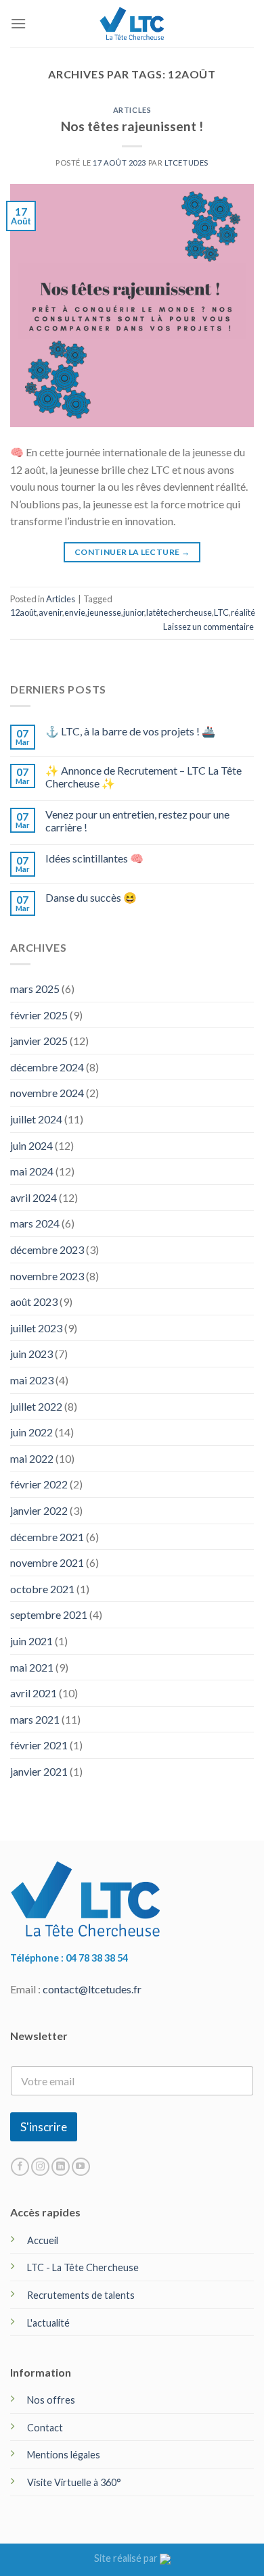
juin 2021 (31, 1641)
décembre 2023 (47, 1249)
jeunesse (104, 612)
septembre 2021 (49, 1614)
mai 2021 (32, 1667)
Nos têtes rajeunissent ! (132, 126)
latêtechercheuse (179, 612)
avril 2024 (34, 1197)
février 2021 (39, 1745)
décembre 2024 (47, 1067)
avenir (50, 612)
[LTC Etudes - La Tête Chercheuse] (132, 23)
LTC (221, 612)
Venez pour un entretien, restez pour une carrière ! (137, 821)
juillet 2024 (36, 1119)
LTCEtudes (186, 163)
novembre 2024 (47, 1093)
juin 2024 (31, 1145)
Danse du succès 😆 (91, 897)
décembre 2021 (47, 1537)
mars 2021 (35, 1719)
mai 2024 (32, 1171)
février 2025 (39, 1015)
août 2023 (34, 1302)
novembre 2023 (47, 1276)
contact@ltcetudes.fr (92, 1989)
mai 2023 (32, 1380)
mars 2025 (35, 989)
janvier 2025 (39, 1041)
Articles (132, 110)
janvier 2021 (39, 1771)
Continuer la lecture (132, 552)
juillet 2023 (36, 1328)
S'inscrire (44, 2127)
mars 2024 (35, 1223)
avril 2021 (34, 1693)
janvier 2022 (39, 1510)
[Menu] (18, 23)
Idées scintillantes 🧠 (94, 858)
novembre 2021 (47, 1562)
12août (23, 612)
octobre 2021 (42, 1589)
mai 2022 (32, 1458)
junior (134, 612)
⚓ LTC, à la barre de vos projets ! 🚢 (130, 731)
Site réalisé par (127, 2558)
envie (75, 612)
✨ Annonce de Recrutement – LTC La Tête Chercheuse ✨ (144, 777)
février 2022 (39, 1484)
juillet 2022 (36, 1406)
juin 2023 (31, 1354)
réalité (243, 612)
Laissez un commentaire (208, 627)
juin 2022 (31, 1432)
